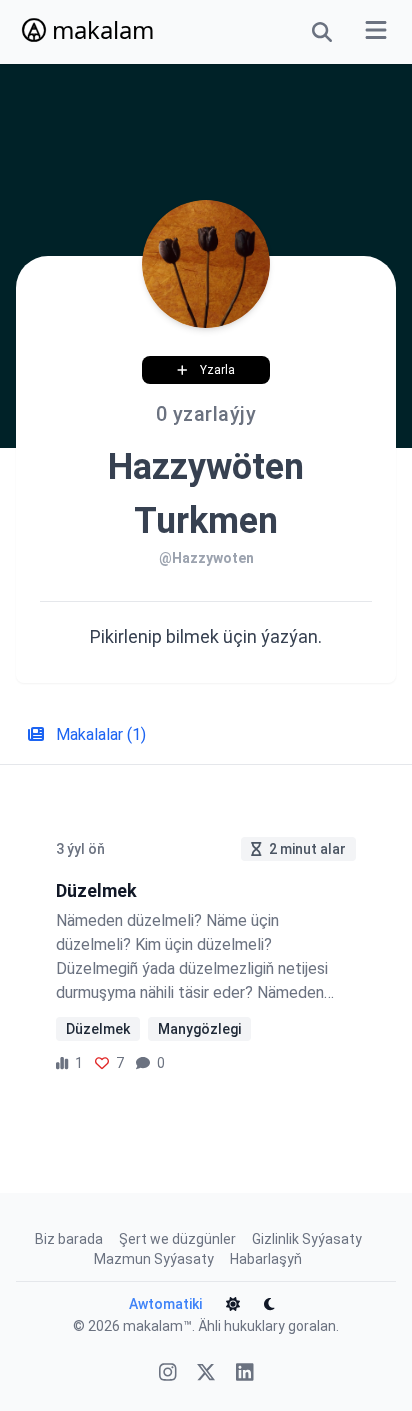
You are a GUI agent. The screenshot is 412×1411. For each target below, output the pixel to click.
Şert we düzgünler (177, 1239)
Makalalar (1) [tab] (99, 734)
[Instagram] (168, 1374)
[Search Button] (322, 32)
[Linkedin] (245, 1374)
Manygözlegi (199, 1029)
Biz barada (69, 1239)
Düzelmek (98, 1029)
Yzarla (217, 370)
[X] (206, 1374)
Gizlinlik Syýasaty (307, 1239)
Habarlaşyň (266, 1259)
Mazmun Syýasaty (154, 1259)
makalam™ (157, 1326)
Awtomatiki (165, 1304)
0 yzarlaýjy (206, 414)
